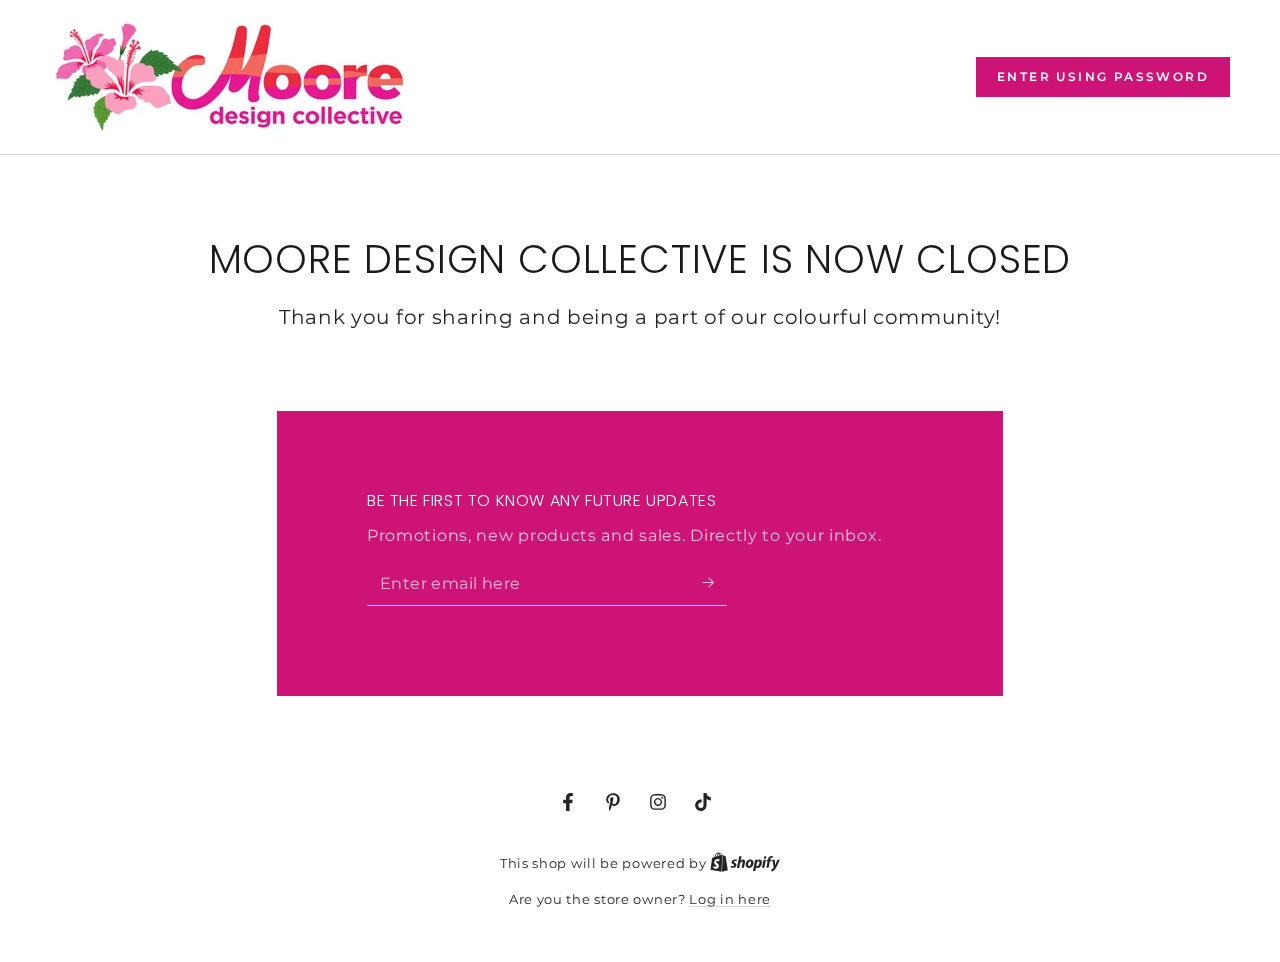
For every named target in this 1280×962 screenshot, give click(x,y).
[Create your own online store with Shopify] (745, 863)
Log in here (730, 899)
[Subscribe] (714, 583)
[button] (1103, 77)
